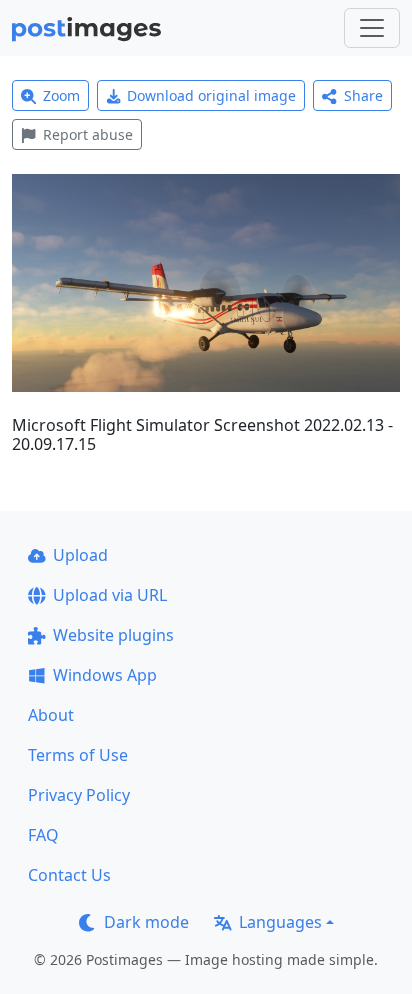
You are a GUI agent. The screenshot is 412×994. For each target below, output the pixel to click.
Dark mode (146, 922)
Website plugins (113, 635)
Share (363, 95)
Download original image (211, 95)
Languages (280, 922)
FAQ (43, 835)
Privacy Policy (79, 795)
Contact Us (69, 875)
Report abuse (88, 134)
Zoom (61, 95)
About (51, 715)
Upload (80, 555)
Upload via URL (110, 595)
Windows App (105, 675)
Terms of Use (78, 755)
